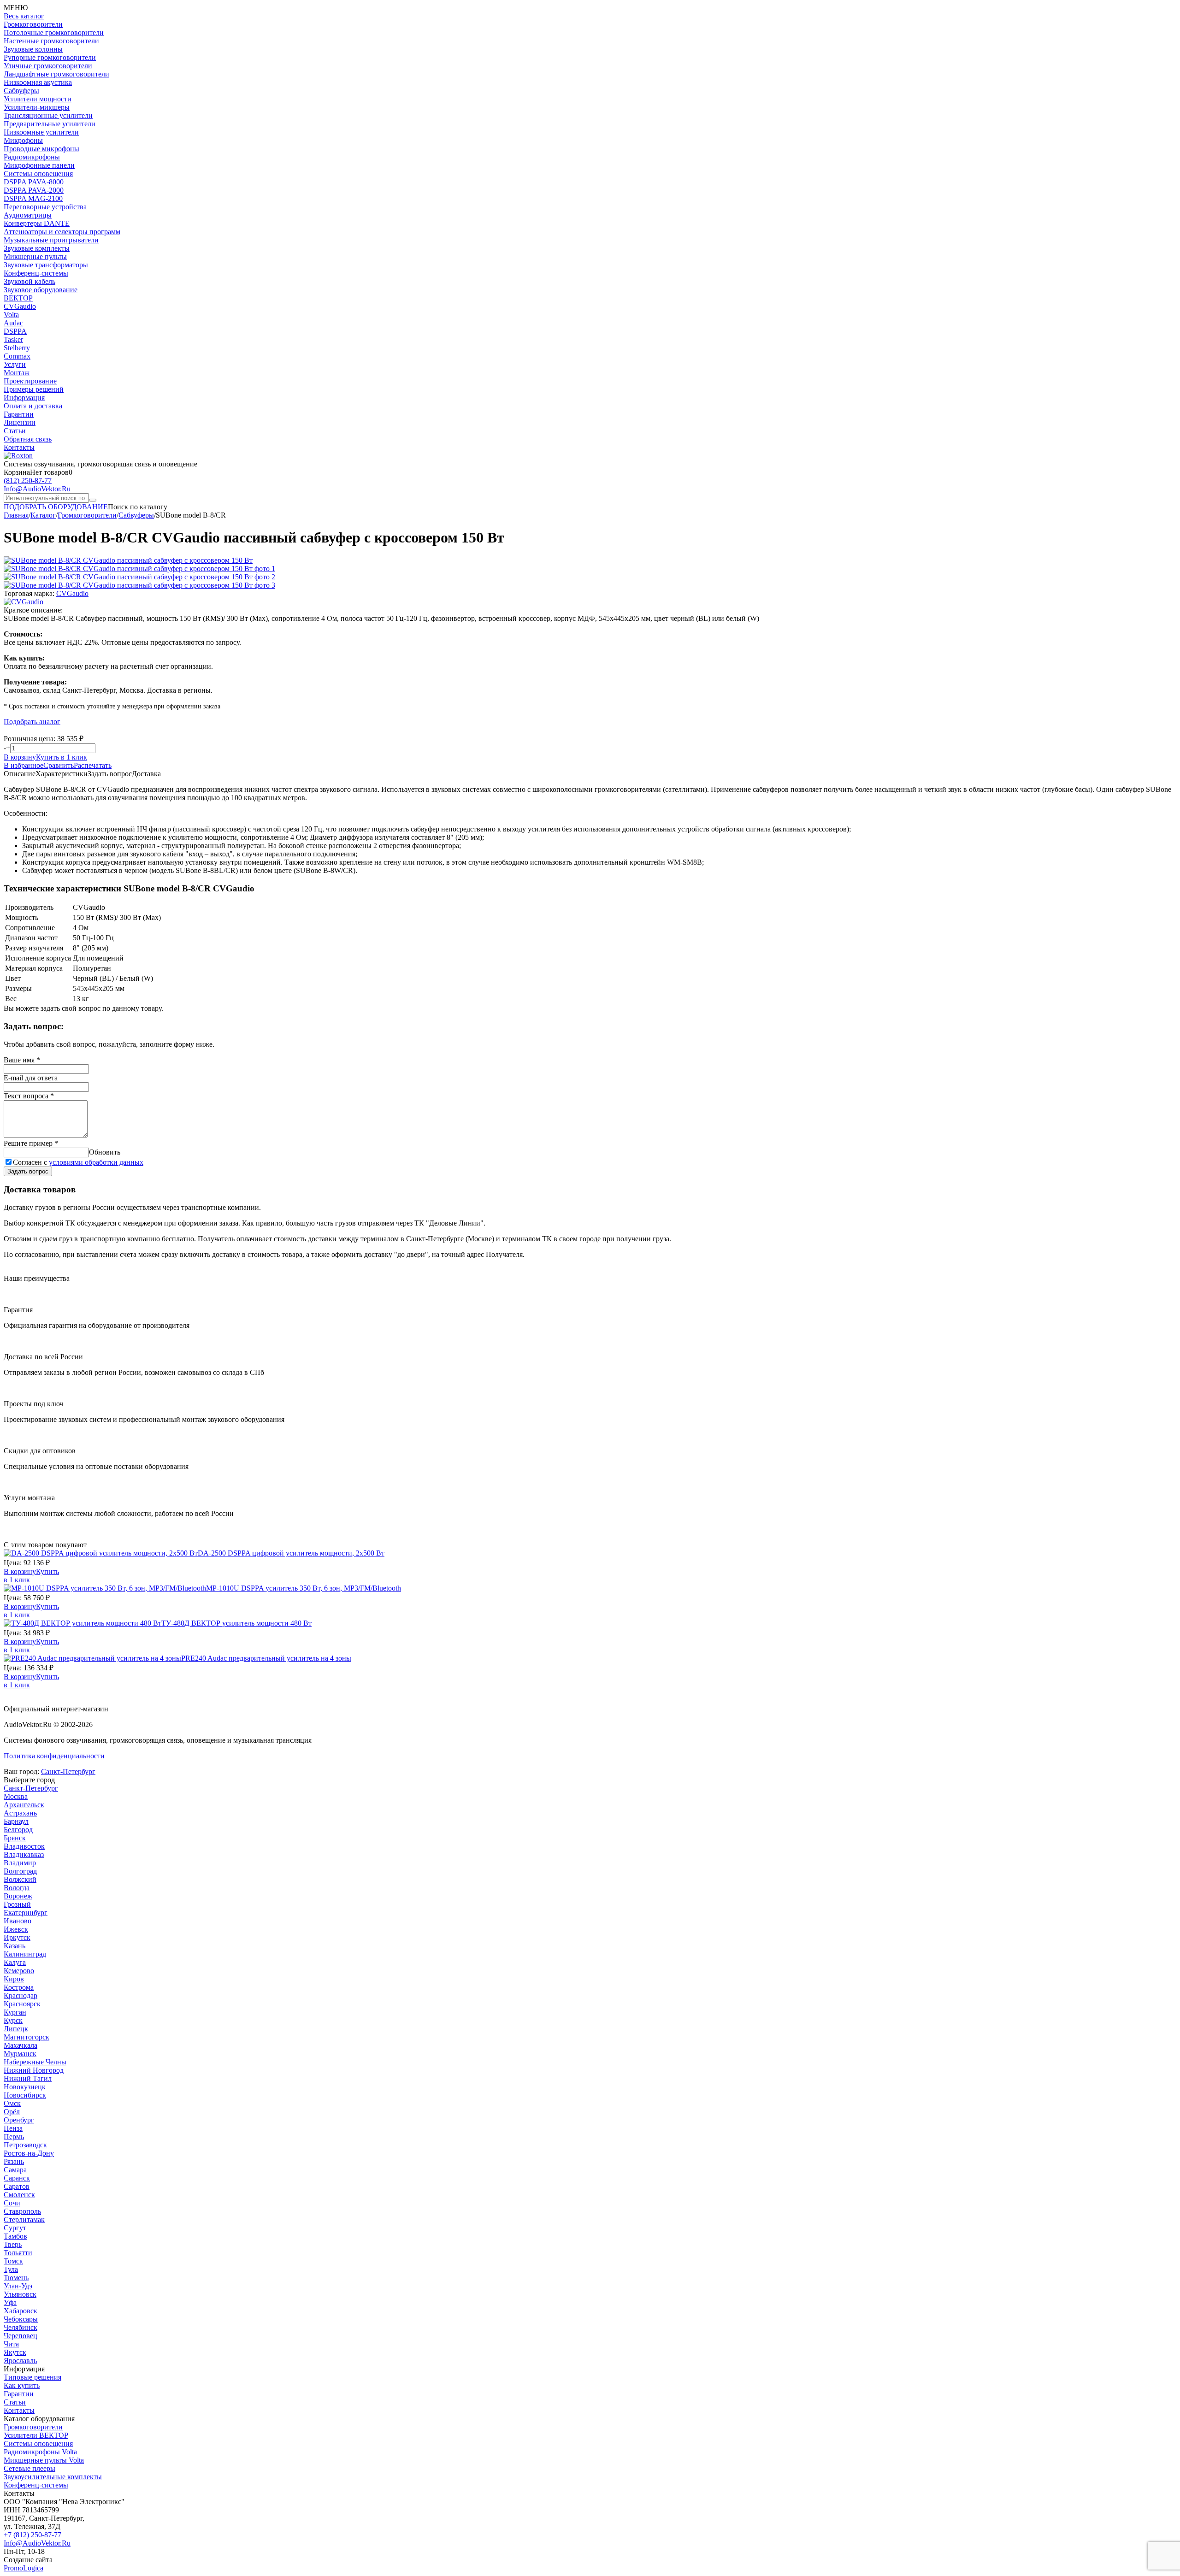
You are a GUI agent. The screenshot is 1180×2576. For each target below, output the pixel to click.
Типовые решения (32, 2377)
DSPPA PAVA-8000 (34, 182)
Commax (17, 356)
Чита (11, 2344)
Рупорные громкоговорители (50, 57)
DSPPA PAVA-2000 (34, 190)
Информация (24, 398)
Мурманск (20, 2054)
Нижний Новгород (34, 2070)
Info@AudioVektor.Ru (37, 489)
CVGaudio (20, 306)
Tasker (13, 339)
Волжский (20, 1879)
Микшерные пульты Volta (44, 2460)
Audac (13, 323)
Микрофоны (23, 140)
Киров (14, 1979)
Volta (11, 315)
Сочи (12, 2203)
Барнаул (16, 1821)
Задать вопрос (28, 1171)
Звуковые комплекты (37, 248)
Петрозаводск (25, 2145)
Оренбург (19, 2120)
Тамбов (15, 2236)
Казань (15, 1946)
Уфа (10, 2302)
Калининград (25, 1954)
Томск (13, 2261)
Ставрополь (22, 2211)
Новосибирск (25, 2095)
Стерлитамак (24, 2219)
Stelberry (17, 348)
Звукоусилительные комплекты (53, 2477)
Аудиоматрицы (28, 215)
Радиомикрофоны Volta (40, 2452)
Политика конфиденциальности (54, 1756)
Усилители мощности (38, 99)
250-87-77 (28, 480)
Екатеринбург (26, 1913)
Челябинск (21, 2327)
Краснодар (21, 1995)
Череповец (21, 2336)
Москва (16, 1796)
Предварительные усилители (50, 124)
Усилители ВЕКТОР (36, 2435)
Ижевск (16, 1929)
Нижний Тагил (28, 2078)
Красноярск (22, 2004)
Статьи (15, 431)
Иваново (18, 1921)
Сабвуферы (21, 91)
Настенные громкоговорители (51, 41)
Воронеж (18, 1896)
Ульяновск (20, 2294)
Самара (15, 2170)
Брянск (15, 1838)
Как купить (22, 2385)
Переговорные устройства (45, 207)
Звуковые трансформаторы (46, 265)
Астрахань (20, 1813)
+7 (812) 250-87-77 (32, 2535)
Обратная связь (28, 439)
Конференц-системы (36, 273)
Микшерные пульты (35, 256)
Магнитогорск (27, 2037)
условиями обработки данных (96, 1162)
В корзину (20, 757)
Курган (15, 2012)
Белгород (18, 1830)
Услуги (15, 364)
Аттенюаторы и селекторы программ (62, 232)
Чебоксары (21, 2319)
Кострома (19, 1987)
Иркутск (17, 1937)
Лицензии (20, 422)
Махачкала (21, 2045)
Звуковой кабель (29, 281)
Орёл (12, 2112)
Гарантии (19, 414)
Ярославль (20, 2361)
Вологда (17, 1888)
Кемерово (19, 1971)
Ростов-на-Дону (29, 2153)
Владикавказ (24, 1854)
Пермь (14, 2137)
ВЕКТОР (18, 298)
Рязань (14, 2161)
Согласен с (78, 1162)
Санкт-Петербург (68, 1771)
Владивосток (24, 1846)
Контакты (19, 447)
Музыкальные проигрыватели (51, 240)
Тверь (13, 2244)
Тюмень (16, 2278)
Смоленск (19, 2195)
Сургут (15, 2228)
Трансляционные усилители (48, 115)
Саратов (17, 2186)
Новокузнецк (25, 2087)
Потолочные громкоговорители (54, 32)
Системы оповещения (38, 174)
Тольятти (18, 2253)
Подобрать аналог (32, 722)
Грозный (17, 1904)
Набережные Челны (35, 2062)
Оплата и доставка (33, 406)
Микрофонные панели (39, 165)
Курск (13, 2020)
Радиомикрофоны (32, 157)
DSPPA (15, 331)
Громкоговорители (33, 24)
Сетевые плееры (29, 2468)
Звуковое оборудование (41, 290)
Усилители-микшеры (37, 107)
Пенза (13, 2128)
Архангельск (24, 1805)
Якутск (15, 2352)
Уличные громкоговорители (48, 66)
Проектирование (30, 381)
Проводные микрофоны (41, 149)
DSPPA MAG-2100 (33, 198)
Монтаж (17, 373)
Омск (12, 2103)
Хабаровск (21, 2311)
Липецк (16, 2029)
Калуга (15, 1962)
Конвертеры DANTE (37, 223)
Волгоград (20, 1871)
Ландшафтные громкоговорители (56, 74)
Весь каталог (24, 16)
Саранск (17, 2178)
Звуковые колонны (33, 49)
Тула (11, 2269)
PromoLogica (24, 2568)
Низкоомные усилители (41, 132)
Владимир (20, 1863)
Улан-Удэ (18, 2286)
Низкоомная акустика (38, 82)
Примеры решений (34, 389)
